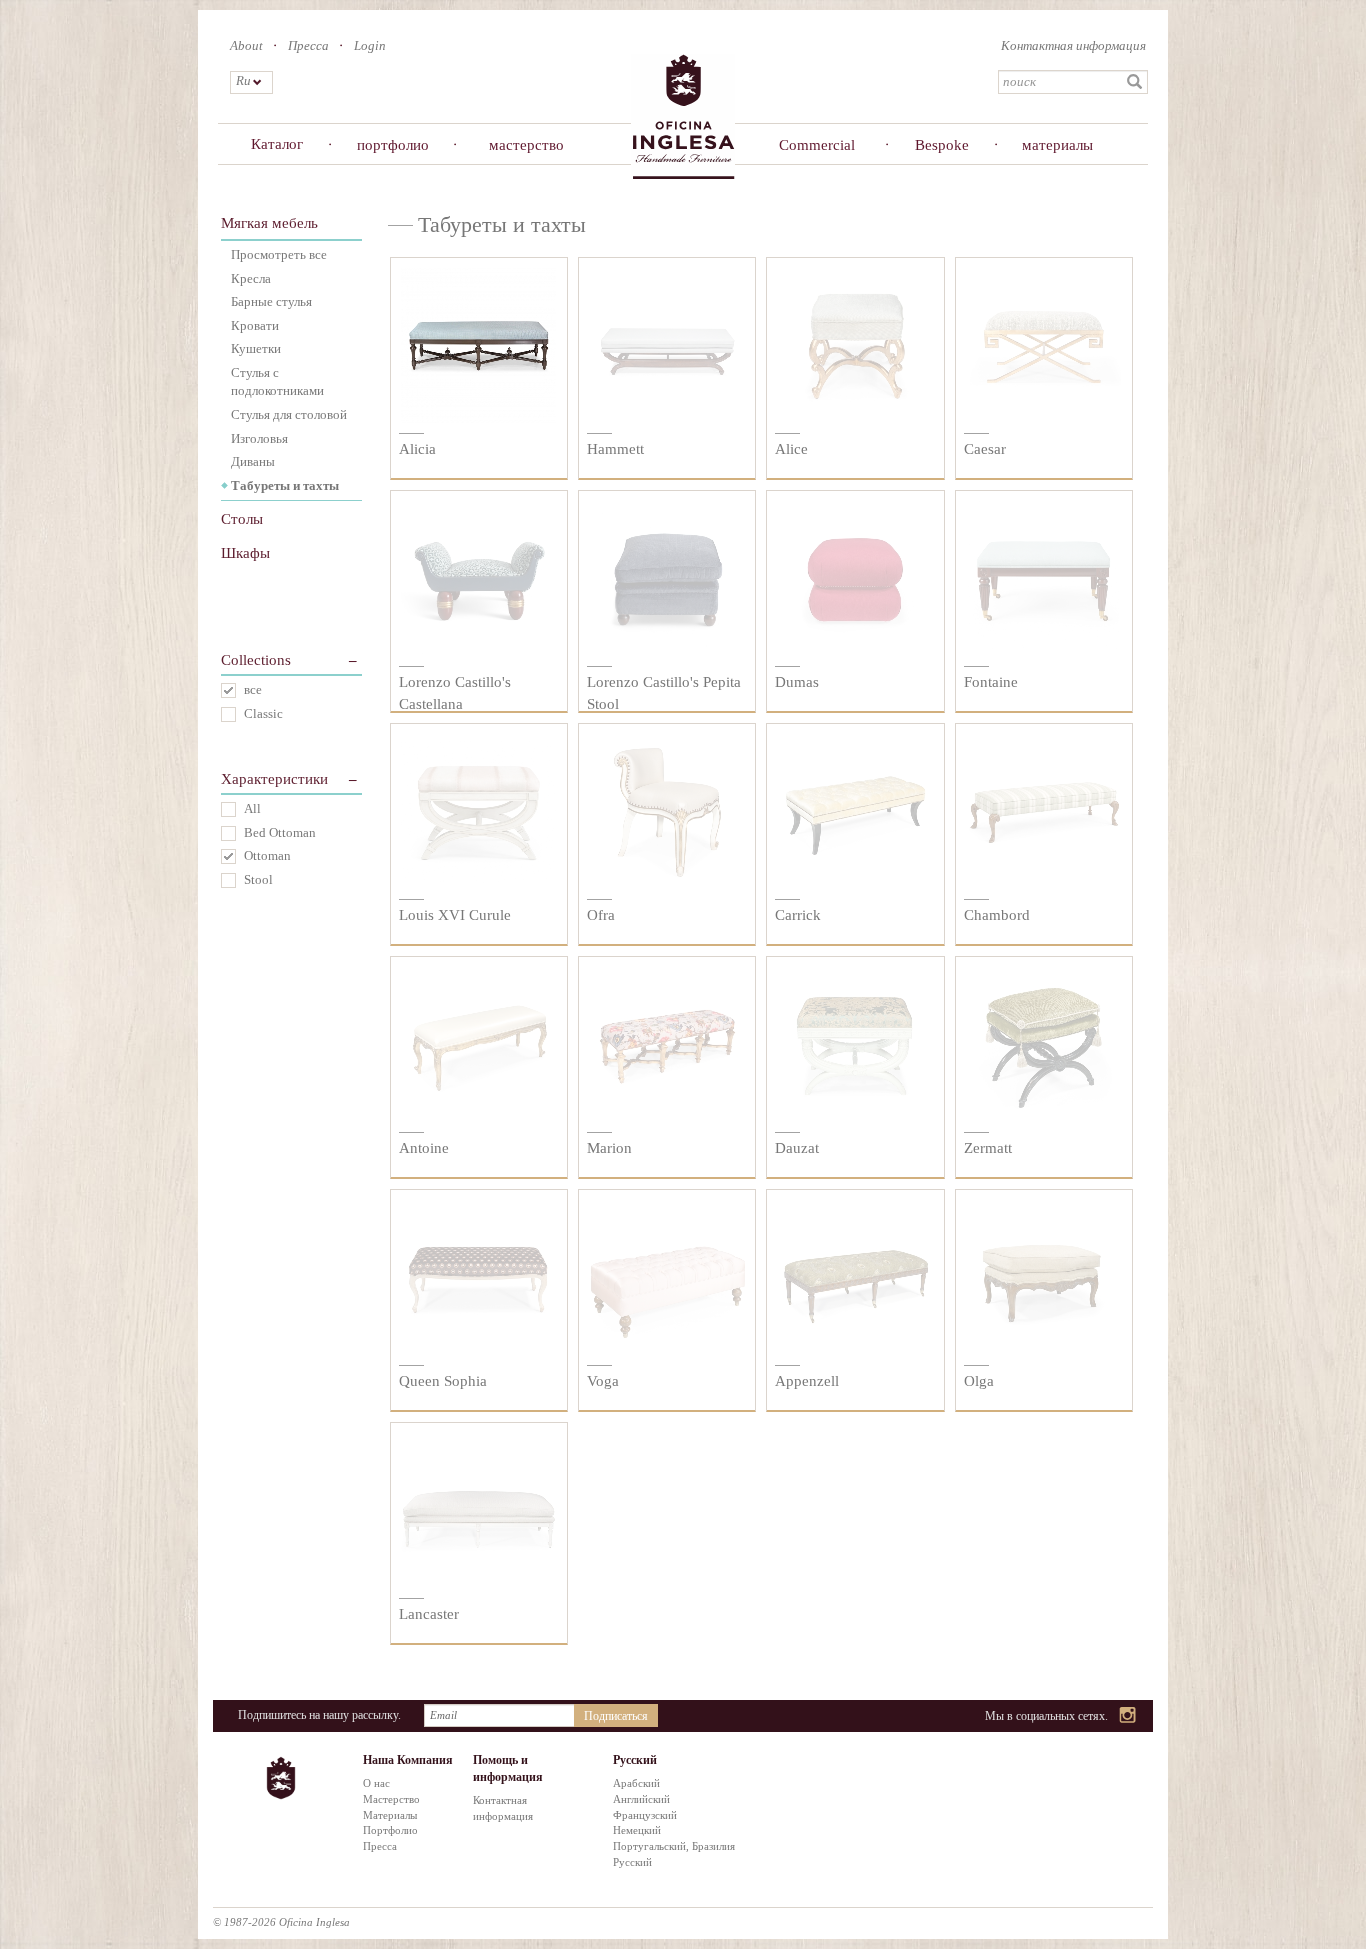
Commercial (817, 145)
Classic (263, 713)
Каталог (277, 144)
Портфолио (390, 1830)
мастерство (526, 145)
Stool (258, 879)
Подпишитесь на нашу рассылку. (319, 1715)
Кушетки (256, 348)
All (252, 808)
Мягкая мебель (269, 223)
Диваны (253, 461)
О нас (376, 1783)
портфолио (393, 145)
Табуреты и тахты (285, 485)
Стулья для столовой (289, 414)
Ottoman (267, 855)
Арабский (636, 1783)
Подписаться (616, 1716)
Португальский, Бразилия (674, 1846)
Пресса (308, 45)
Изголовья (259, 438)
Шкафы (245, 553)
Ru (242, 80)
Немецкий (637, 1830)
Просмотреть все (279, 254)
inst (1128, 1716)
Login (370, 45)
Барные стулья (271, 301)
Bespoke (942, 145)
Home (683, 115)
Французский (645, 1815)
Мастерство (391, 1799)
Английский (641, 1799)
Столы (242, 519)
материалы (1057, 145)
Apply (1135, 82)
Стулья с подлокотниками (277, 382)
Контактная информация (1073, 45)
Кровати (255, 325)
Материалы (390, 1815)
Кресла (251, 278)
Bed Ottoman (280, 832)
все (253, 689)
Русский (632, 1862)
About (246, 45)
